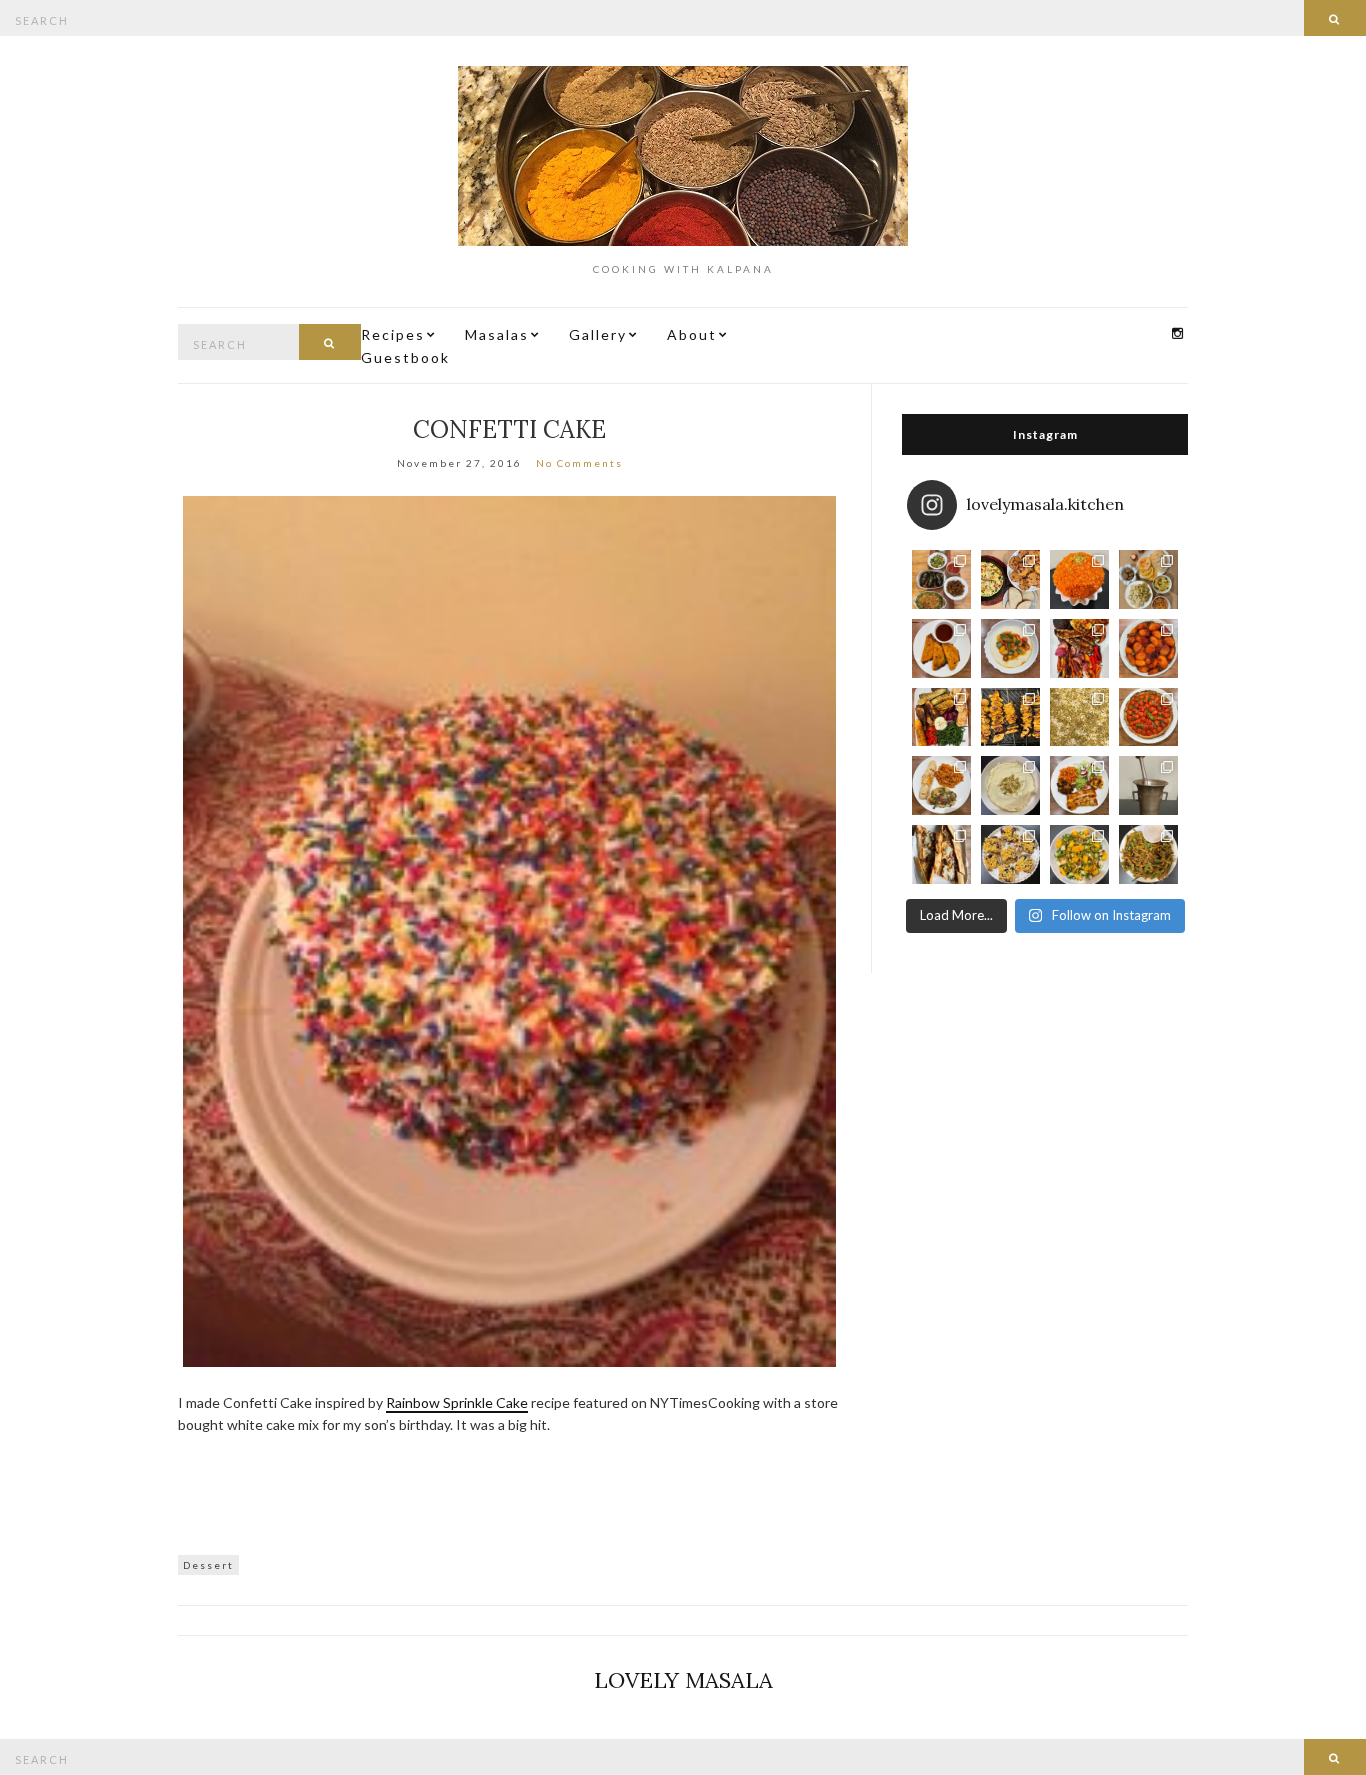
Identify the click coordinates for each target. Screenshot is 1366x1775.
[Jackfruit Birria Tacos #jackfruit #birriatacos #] (941, 648)
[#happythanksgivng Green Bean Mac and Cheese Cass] (941, 579)
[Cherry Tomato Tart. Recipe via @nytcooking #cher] (1148, 717)
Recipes (393, 334)
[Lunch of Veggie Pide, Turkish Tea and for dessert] (941, 854)
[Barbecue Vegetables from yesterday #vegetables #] (1079, 648)
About (692, 334)
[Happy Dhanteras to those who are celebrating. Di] (1148, 579)
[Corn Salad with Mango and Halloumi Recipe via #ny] (1079, 854)
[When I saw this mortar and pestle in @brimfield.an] (1148, 785)
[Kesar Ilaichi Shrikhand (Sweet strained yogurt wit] (1010, 785)
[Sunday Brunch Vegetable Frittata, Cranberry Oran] (1010, 579)
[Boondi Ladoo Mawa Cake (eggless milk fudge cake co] (1079, 579)
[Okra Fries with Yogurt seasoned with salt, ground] (1148, 854)
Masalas (497, 334)
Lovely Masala (683, 1680)
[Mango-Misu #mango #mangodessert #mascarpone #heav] (1079, 717)
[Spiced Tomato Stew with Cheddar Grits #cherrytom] (1010, 648)
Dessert (208, 1565)
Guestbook (405, 357)
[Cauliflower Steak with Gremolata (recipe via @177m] (941, 785)
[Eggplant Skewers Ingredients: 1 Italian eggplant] (1010, 717)
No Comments (579, 463)
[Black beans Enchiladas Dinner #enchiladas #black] (1079, 785)
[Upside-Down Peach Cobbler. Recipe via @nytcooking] (1148, 648)
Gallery (598, 334)
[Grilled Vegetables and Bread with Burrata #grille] (941, 717)
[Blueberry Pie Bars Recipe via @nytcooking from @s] (1010, 854)
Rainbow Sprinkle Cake (457, 1402)
